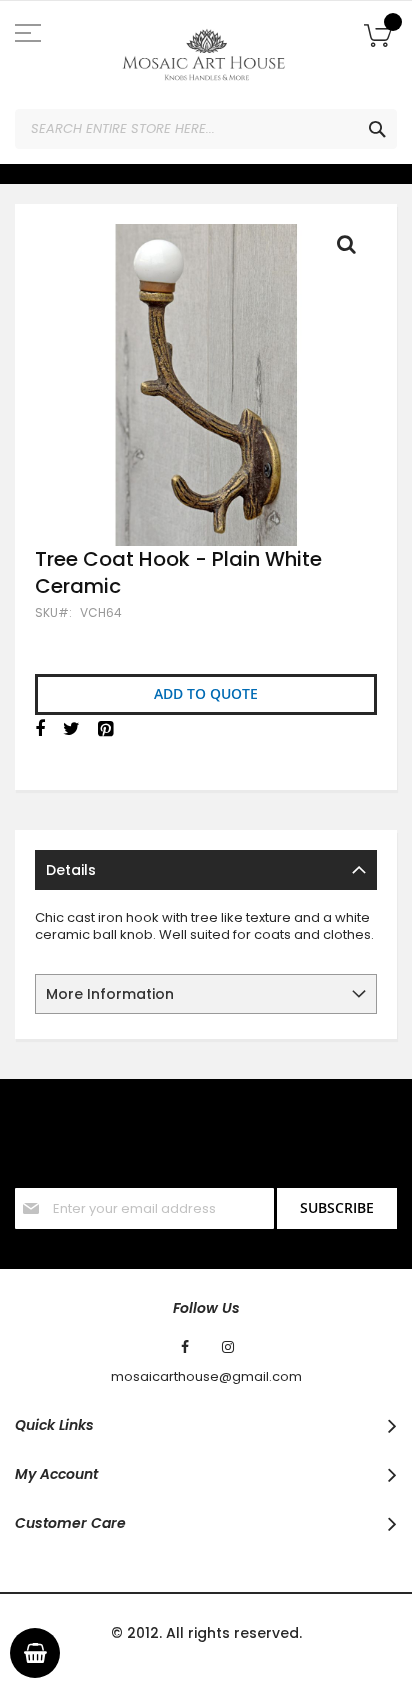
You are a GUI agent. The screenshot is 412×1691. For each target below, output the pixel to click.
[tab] (206, 870)
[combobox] (206, 129)
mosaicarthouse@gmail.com (206, 1377)
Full (352, 249)
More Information (110, 994)
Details (71, 870)
